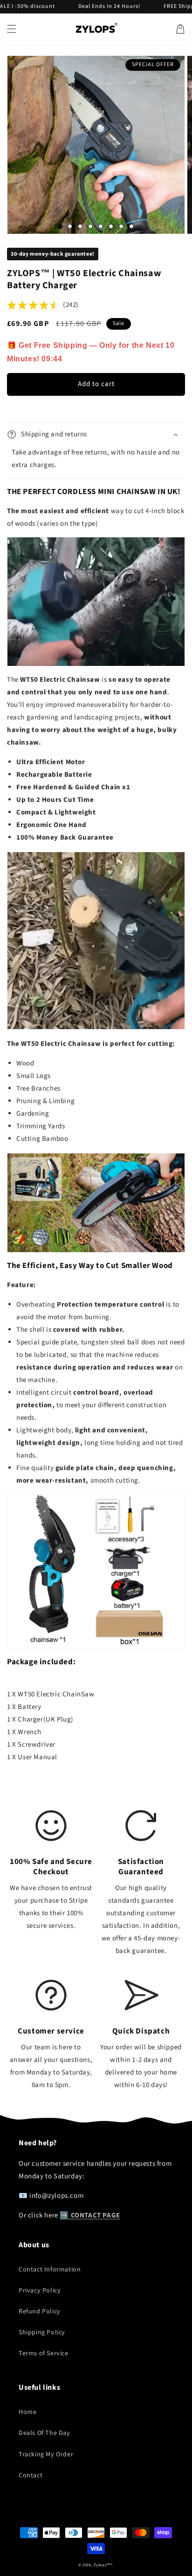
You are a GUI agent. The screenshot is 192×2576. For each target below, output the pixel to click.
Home (27, 2412)
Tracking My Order (46, 2454)
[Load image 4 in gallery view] (90, 226)
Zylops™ (102, 2565)
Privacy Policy (40, 2291)
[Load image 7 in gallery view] (121, 226)
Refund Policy (40, 2312)
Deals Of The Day (45, 2433)
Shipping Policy (42, 2332)
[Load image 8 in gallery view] (131, 226)
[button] (12, 29)
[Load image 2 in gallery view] (70, 226)
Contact (31, 2475)
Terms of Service (44, 2353)
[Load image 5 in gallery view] (101, 226)
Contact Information (50, 2270)
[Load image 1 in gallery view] (60, 226)
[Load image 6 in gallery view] (111, 226)
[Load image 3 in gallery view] (80, 226)
